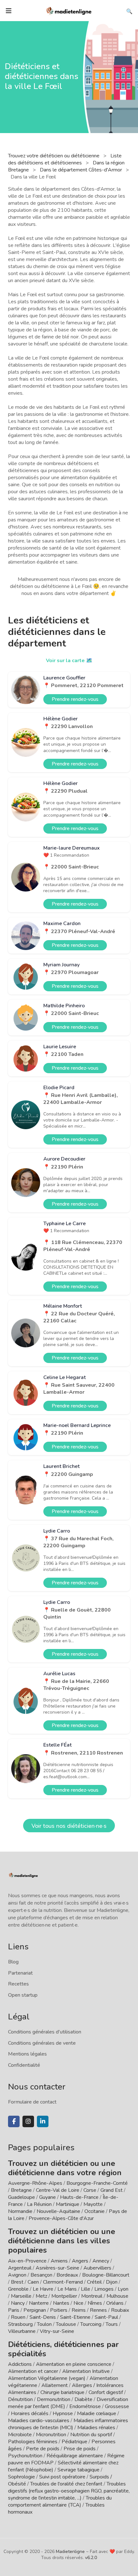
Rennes (98, 2310)
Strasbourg (20, 2324)
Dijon (112, 2282)
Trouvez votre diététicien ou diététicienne (54, 156)
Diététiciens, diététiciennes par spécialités (63, 2349)
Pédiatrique (74, 2442)
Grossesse (117, 2406)
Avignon (17, 2275)
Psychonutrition (25, 2456)
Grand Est (112, 2190)
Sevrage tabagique (78, 2470)
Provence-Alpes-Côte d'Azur (61, 2218)
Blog (13, 1962)
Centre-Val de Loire (58, 2190)
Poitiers (59, 2310)
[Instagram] (28, 2121)
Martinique (68, 2204)
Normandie (20, 2211)
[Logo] (69, 10)
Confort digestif (106, 2392)
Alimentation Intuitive (86, 2371)
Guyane (47, 2197)
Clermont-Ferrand (63, 2282)
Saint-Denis (43, 2317)
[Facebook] (14, 2121)
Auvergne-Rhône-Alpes (35, 2183)
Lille (86, 2289)
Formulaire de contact (32, 2102)
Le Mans (67, 2289)
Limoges (104, 2289)
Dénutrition (20, 2399)
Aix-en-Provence (27, 2261)
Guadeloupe (22, 2197)
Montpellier (64, 2296)
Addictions (20, 2364)
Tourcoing (91, 2324)
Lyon (123, 2289)
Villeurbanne (22, 2331)
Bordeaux (67, 2275)
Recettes (18, 1984)
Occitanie (95, 2211)
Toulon (44, 2324)
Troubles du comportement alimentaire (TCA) (60, 2501)
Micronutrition (51, 2435)
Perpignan (35, 2310)
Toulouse (66, 2324)
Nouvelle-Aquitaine (58, 2211)
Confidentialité (24, 2065)
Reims (79, 2310)
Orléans (115, 2303)
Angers (80, 2261)
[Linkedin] (43, 2121)
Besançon (41, 2275)
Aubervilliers (97, 2268)
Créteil (94, 2282)
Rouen (18, 2317)
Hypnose (63, 2414)
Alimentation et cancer (33, 2371)
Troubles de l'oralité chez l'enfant (66, 2484)
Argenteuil (20, 2268)
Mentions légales (27, 2054)
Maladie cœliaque (97, 2414)
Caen (33, 2282)
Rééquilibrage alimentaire (75, 2456)
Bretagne (21, 2190)
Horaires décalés (30, 2414)
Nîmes (95, 2303)
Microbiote (21, 2435)
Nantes (61, 2303)
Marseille (21, 2296)
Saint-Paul (106, 2317)
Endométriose (85, 2406)
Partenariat (20, 1973)
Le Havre (43, 2289)
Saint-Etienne (75, 2317)
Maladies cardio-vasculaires (39, 2421)
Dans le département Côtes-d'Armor (82, 170)
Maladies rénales (96, 2428)
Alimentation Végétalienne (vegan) (47, 2378)
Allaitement (55, 2385)
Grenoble (18, 2289)
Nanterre (39, 2303)
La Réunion (39, 2204)
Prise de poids (80, 2449)
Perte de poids (43, 2449)
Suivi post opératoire (62, 2477)
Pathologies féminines (33, 2442)
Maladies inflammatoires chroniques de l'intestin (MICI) (68, 2424)
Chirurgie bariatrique (62, 2392)
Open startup (23, 1995)
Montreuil (92, 2296)
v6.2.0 (91, 2558)
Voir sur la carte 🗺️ (69, 661)
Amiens (59, 2261)
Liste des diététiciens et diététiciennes (65, 159)
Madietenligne (70, 2552)
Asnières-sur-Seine (57, 2268)
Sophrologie (22, 2477)
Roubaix (120, 2310)
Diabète (83, 2399)
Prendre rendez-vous (75, 699)
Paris (14, 2310)
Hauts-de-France (79, 2197)
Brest (17, 2282)
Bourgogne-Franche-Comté (97, 2183)
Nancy (18, 2303)
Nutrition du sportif (91, 2435)
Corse (90, 2190)
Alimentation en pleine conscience (74, 2364)
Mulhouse (117, 2296)
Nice (78, 2303)
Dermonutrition (54, 2399)
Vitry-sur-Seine (57, 2331)
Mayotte (93, 2204)
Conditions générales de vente (42, 2043)
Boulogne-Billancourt (106, 2275)
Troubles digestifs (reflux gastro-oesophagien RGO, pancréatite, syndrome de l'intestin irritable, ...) (69, 2491)
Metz (41, 2296)
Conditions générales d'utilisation (45, 2032)
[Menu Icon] (9, 11)
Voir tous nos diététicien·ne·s (69, 1826)
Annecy (101, 2261)
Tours (112, 2324)
